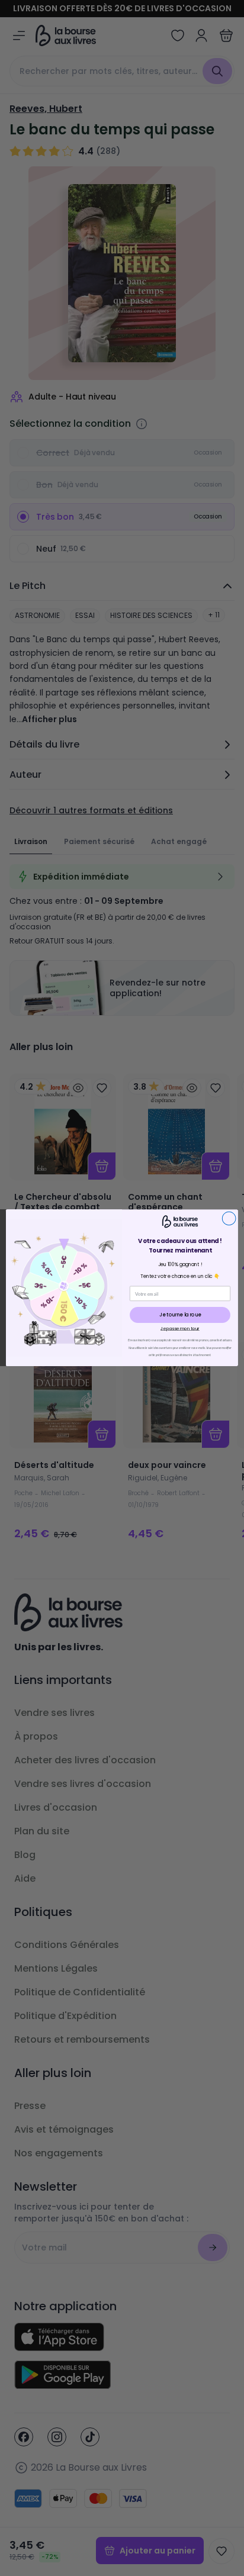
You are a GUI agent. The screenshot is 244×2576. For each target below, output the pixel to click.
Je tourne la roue (180, 1315)
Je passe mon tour (180, 1329)
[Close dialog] (229, 1219)
